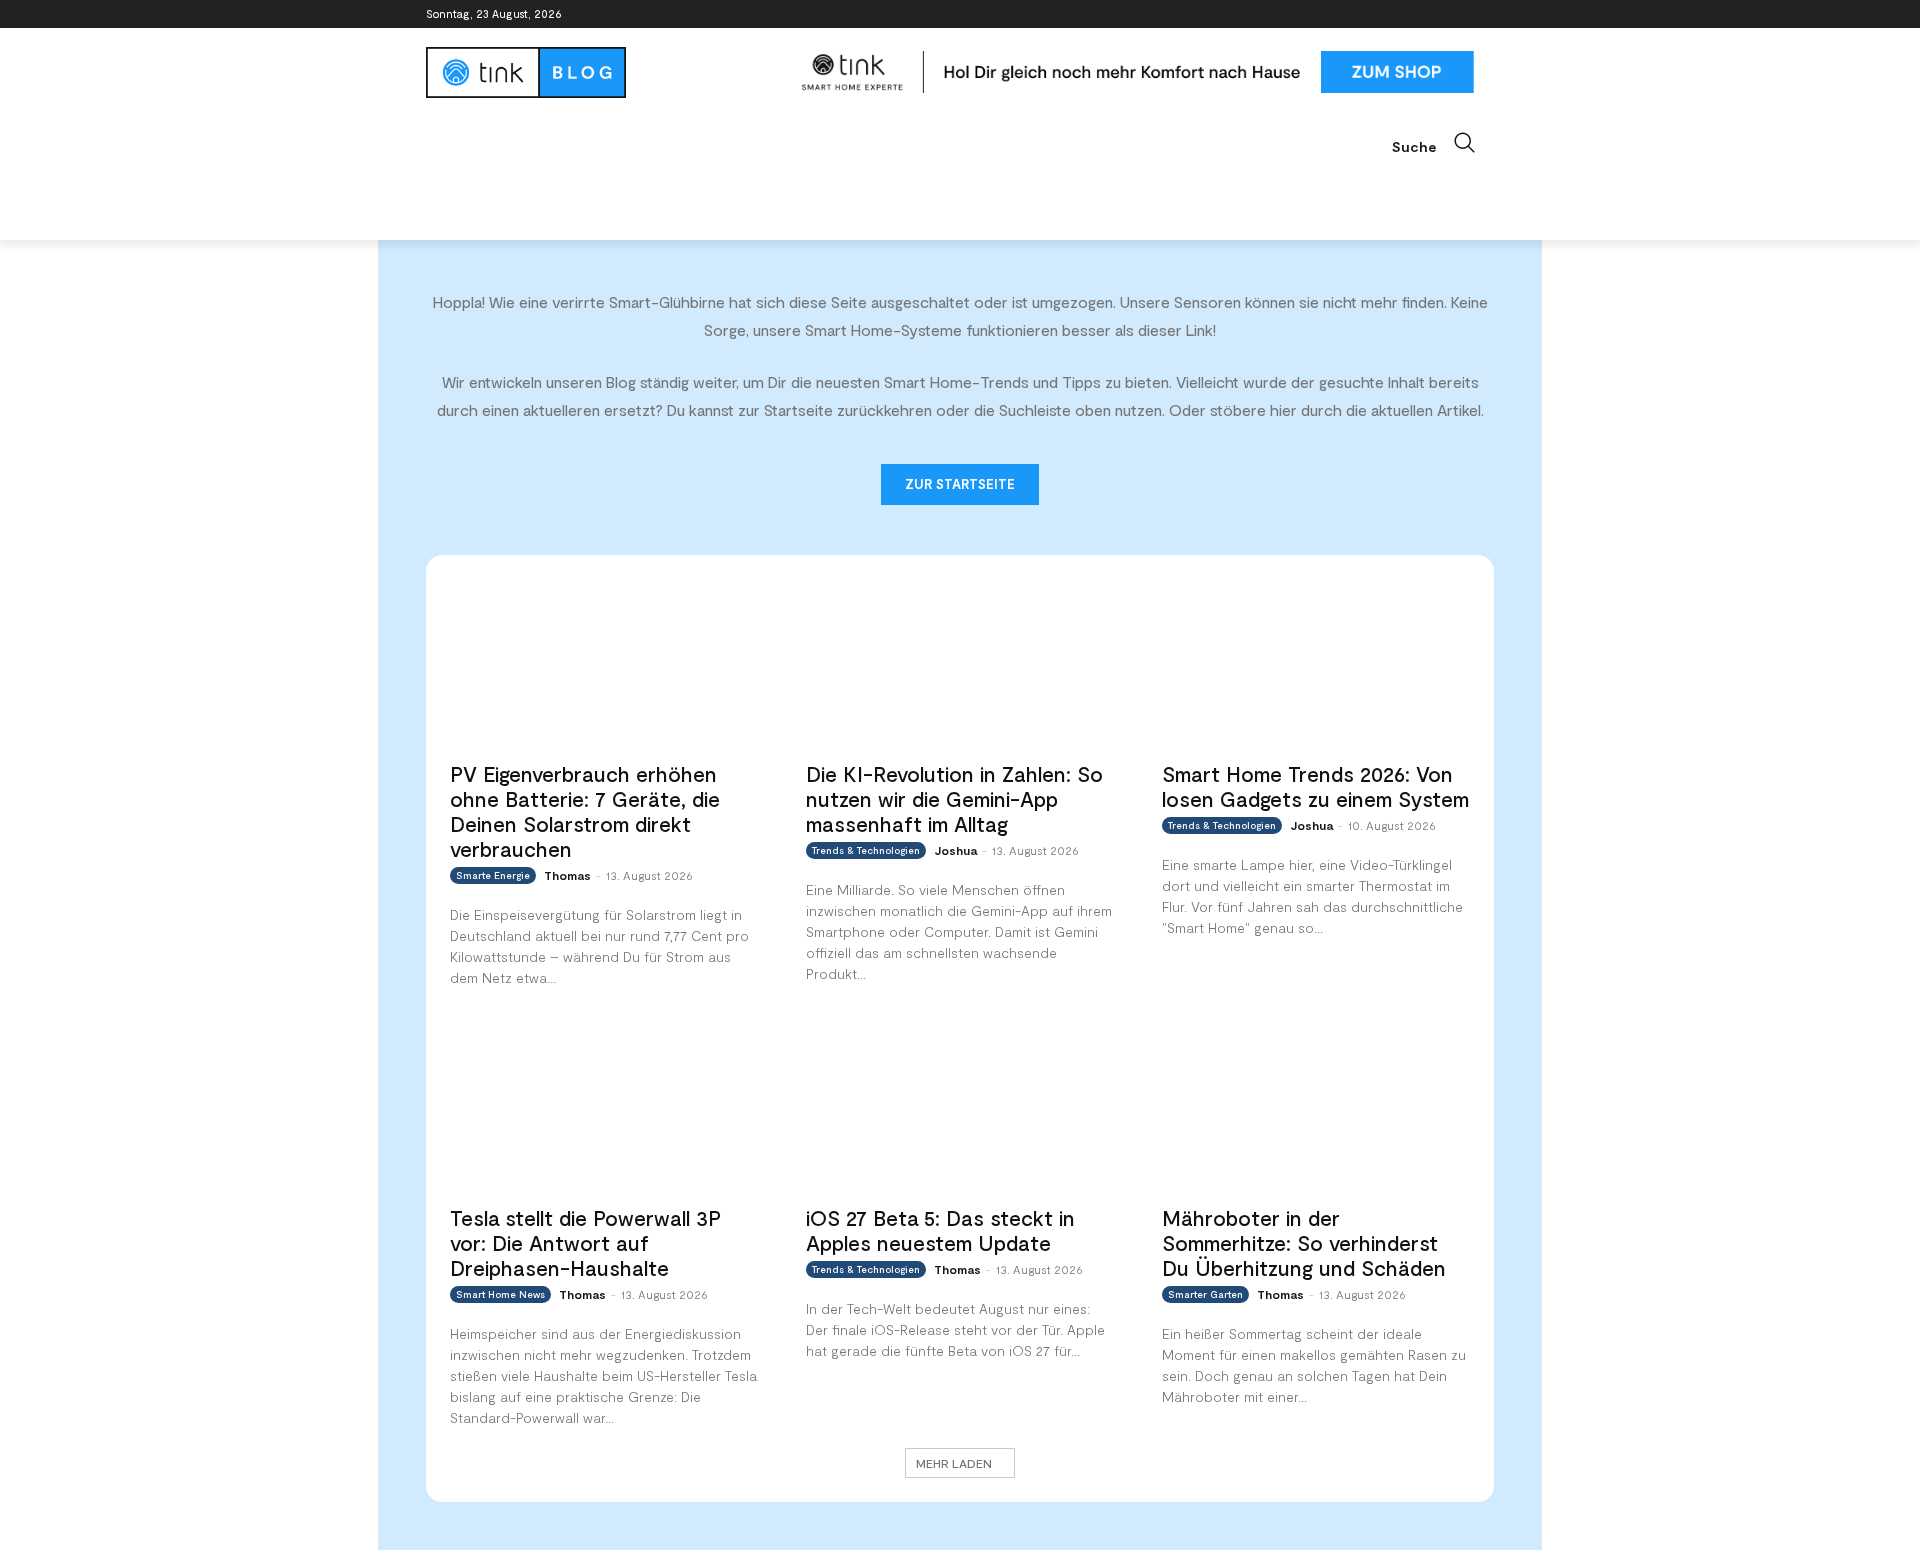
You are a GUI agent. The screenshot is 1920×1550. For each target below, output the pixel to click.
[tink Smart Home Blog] (604, 72)
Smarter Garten (1205, 1294)
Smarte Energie (493, 875)
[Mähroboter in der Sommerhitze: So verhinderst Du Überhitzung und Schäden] (1316, 1106)
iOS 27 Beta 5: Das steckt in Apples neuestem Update (940, 1230)
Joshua (955, 850)
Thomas (567, 875)
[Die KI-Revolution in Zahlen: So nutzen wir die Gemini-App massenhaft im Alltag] (960, 663)
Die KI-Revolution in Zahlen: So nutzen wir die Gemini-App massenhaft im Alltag (954, 798)
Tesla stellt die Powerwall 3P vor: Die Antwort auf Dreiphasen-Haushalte (585, 1242)
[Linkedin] (1427, 14)
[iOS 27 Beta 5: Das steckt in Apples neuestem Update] (960, 1106)
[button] (1443, 143)
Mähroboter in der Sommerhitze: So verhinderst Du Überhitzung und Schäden (1304, 1242)
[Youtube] (1482, 14)
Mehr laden (954, 1463)
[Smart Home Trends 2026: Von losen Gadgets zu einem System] (1316, 663)
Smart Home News (500, 1294)
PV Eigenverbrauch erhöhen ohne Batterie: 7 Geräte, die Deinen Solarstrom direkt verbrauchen (585, 811)
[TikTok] (1454, 14)
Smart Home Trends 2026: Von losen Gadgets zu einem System (1315, 786)
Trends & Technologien (866, 850)
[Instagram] (1399, 14)
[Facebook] (1371, 14)
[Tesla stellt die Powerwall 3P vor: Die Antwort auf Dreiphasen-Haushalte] (604, 1106)
